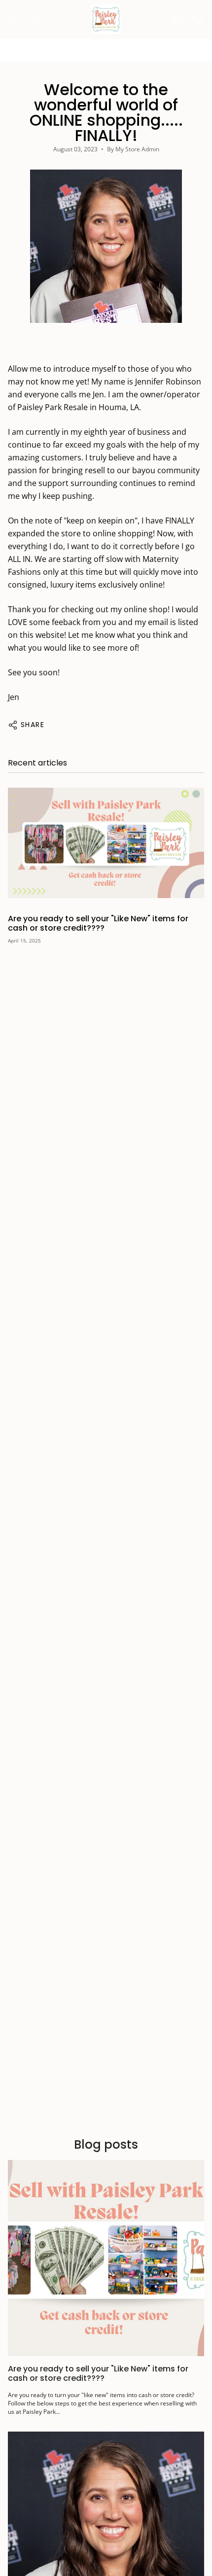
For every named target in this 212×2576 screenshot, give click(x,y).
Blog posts (106, 2144)
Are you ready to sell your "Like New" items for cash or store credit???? (98, 923)
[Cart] (198, 19)
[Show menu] (13, 19)
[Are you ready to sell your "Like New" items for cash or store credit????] (106, 843)
